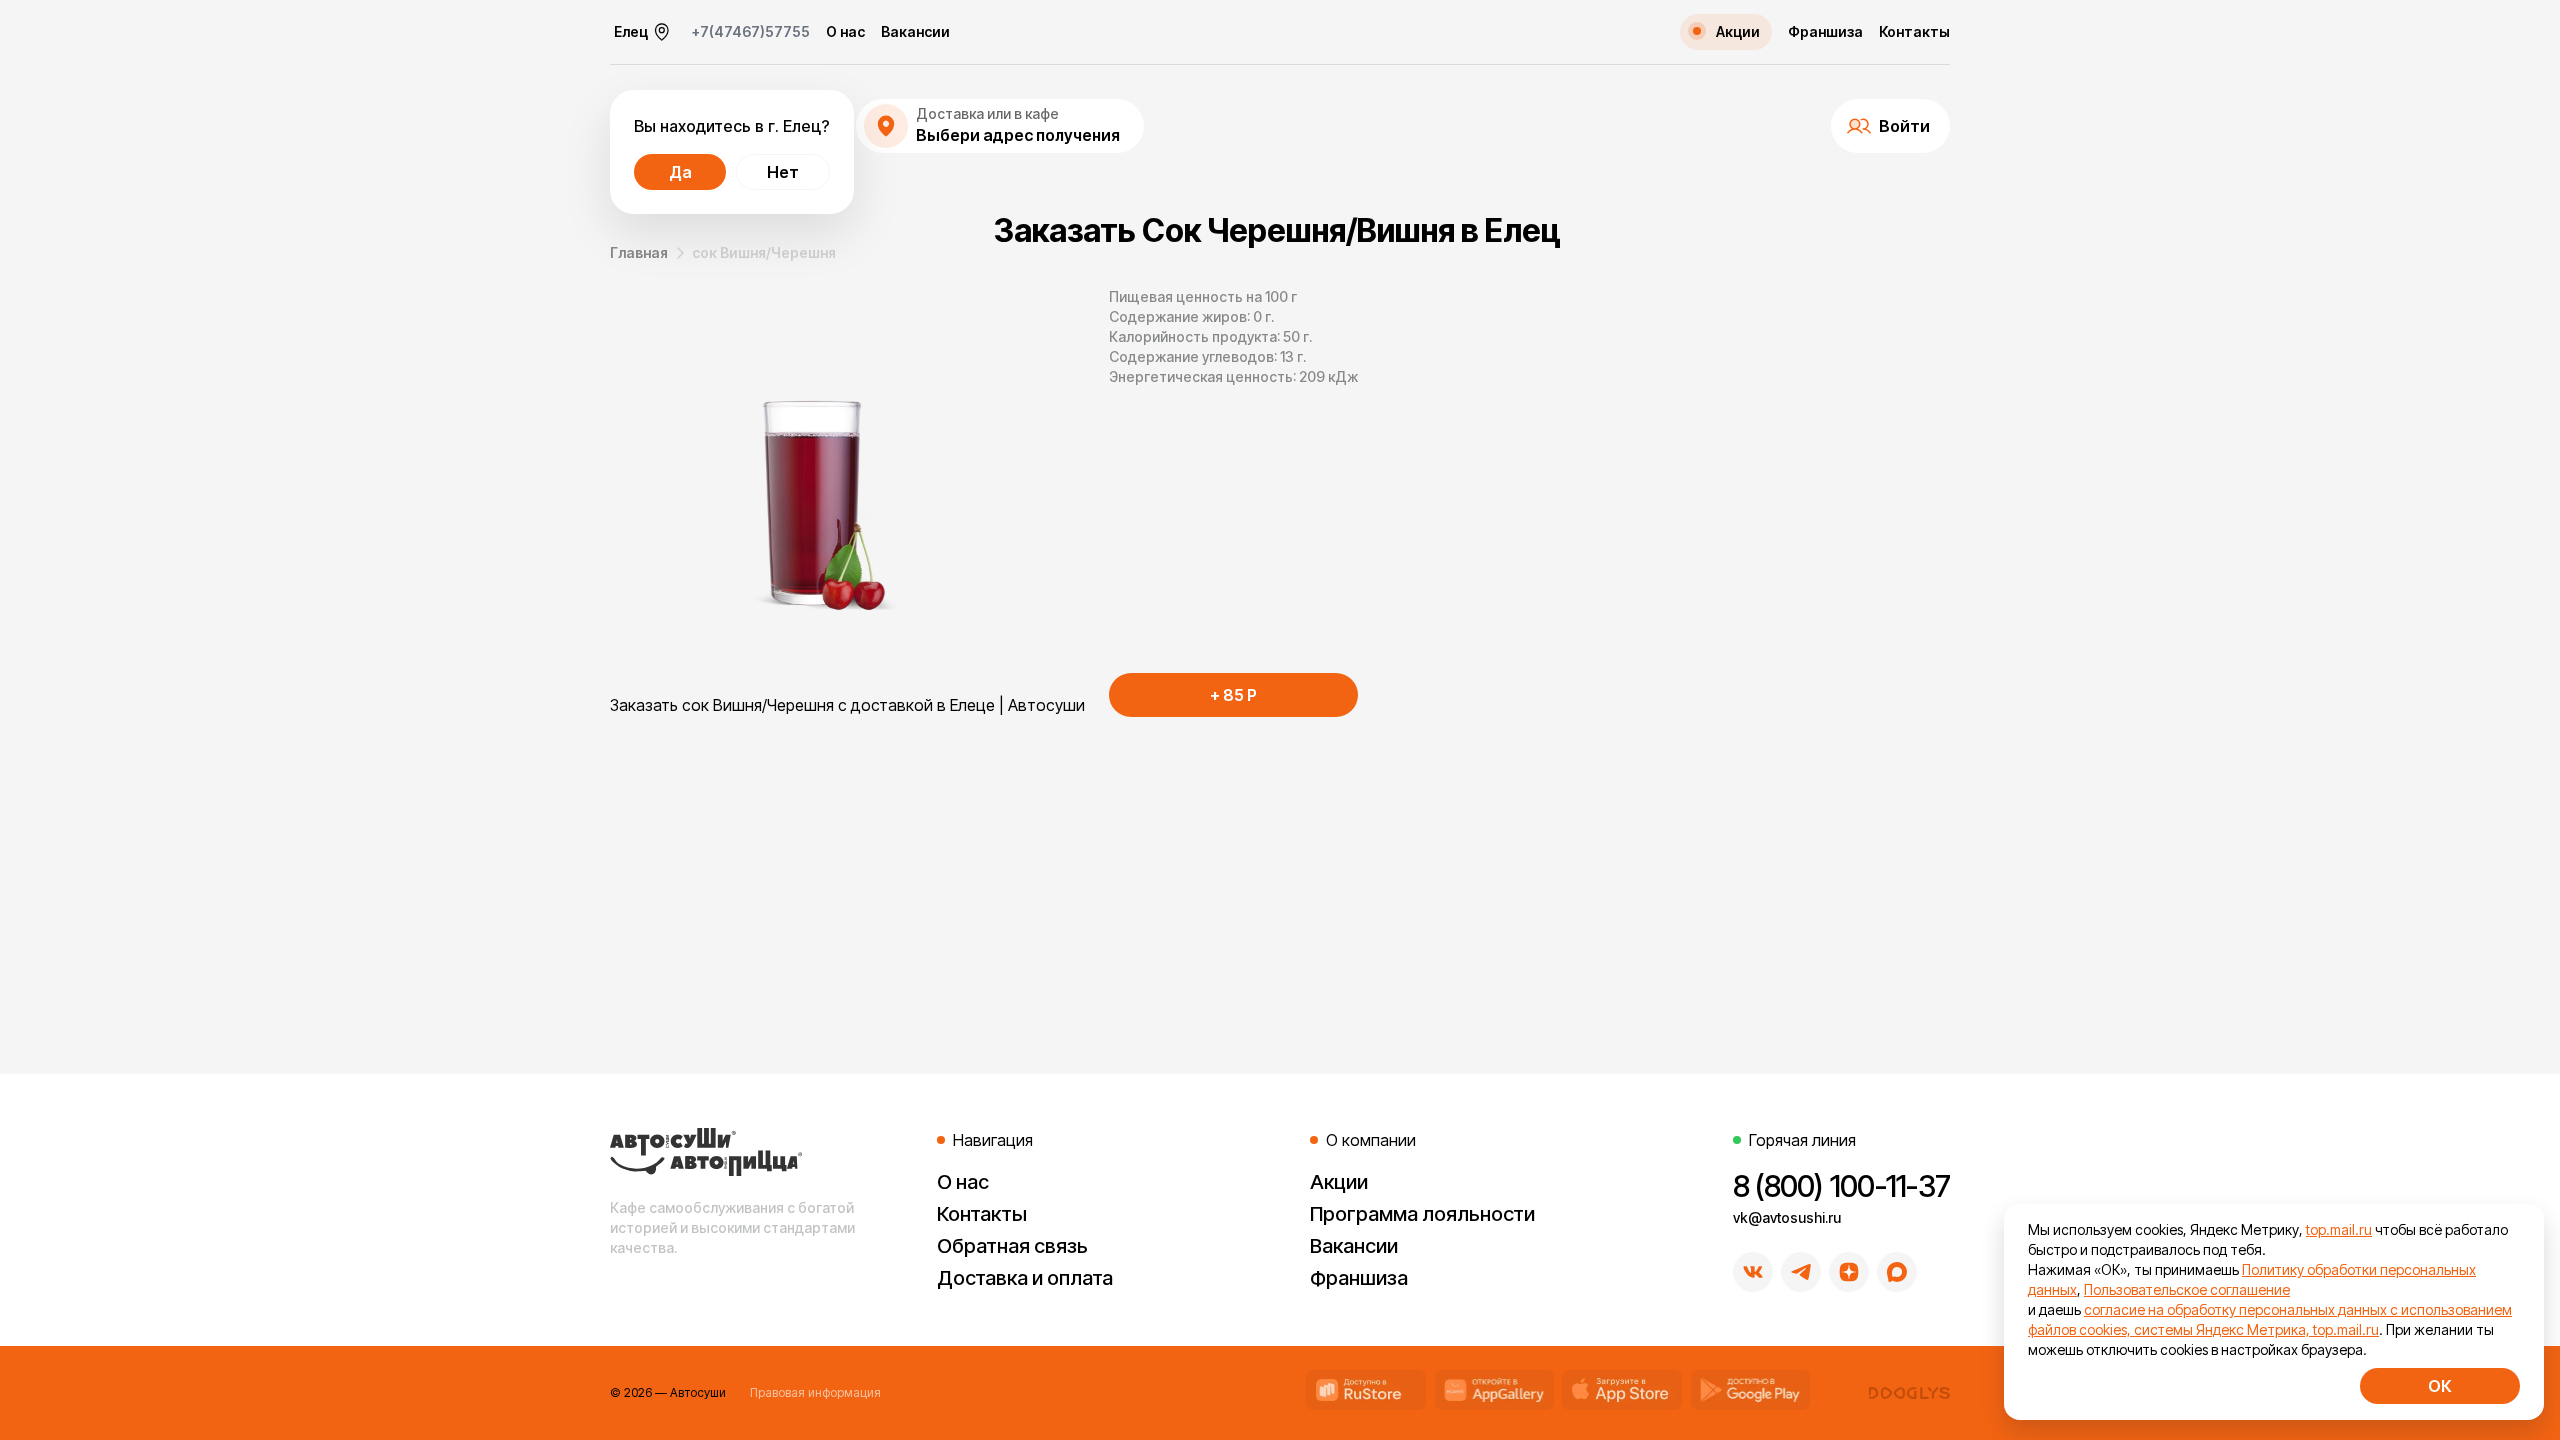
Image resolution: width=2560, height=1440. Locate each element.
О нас (845, 32)
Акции (1339, 1182)
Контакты (1914, 32)
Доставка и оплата (1025, 1278)
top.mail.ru (2339, 1229)
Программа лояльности (1422, 1214)
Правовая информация (815, 1392)
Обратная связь (1012, 1246)
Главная (639, 252)
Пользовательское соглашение (2187, 1289)
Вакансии (915, 32)
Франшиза (1825, 32)
